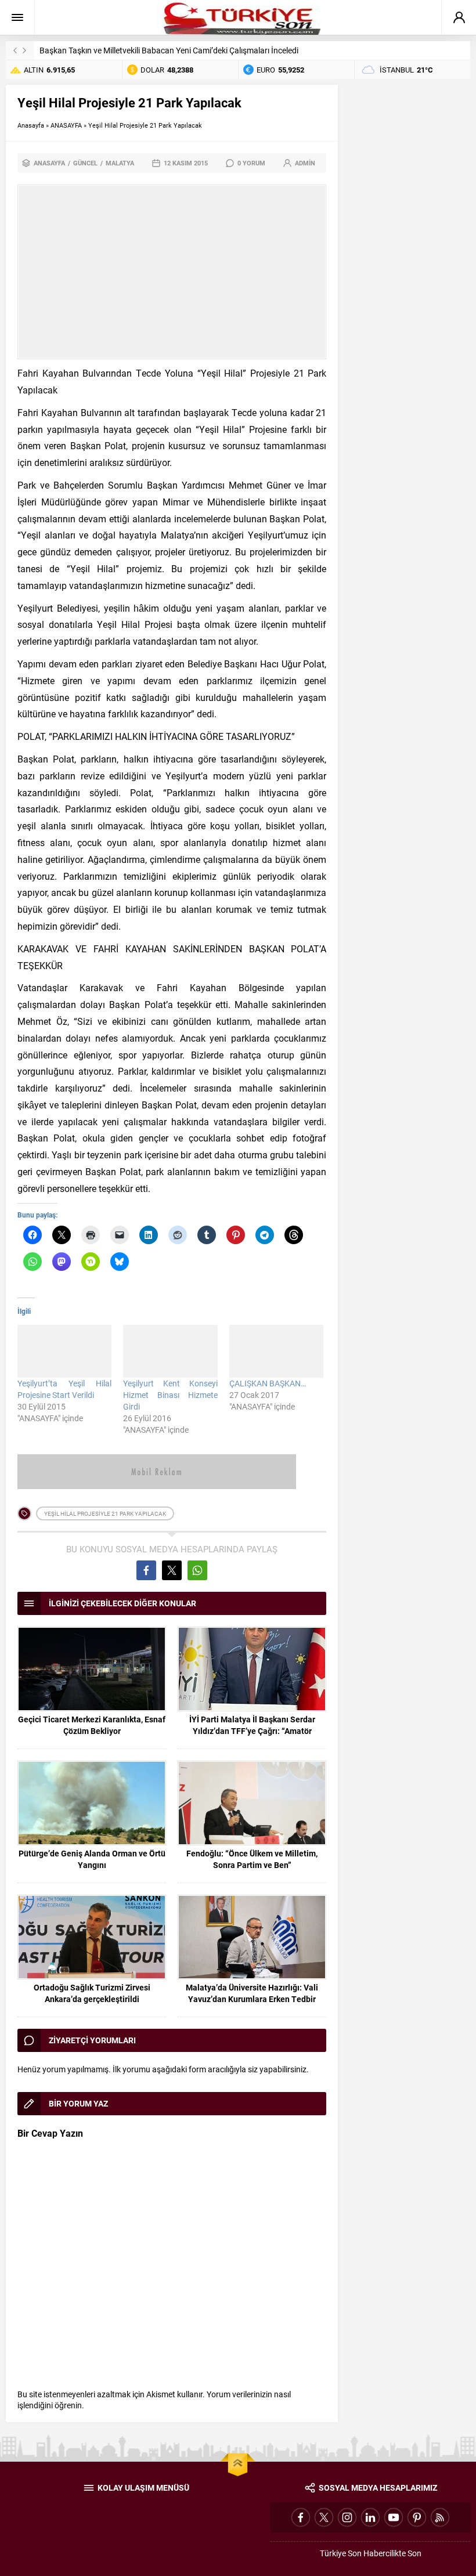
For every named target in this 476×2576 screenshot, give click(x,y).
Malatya (120, 163)
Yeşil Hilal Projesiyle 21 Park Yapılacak (105, 1513)
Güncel (85, 163)
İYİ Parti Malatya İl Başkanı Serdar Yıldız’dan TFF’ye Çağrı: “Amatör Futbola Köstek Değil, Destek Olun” (252, 1731)
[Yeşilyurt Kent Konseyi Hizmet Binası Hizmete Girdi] (170, 1351)
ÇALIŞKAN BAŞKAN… (268, 1383)
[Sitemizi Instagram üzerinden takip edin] (347, 2517)
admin (305, 163)
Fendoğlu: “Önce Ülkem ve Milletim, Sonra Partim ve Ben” (252, 1859)
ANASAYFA (66, 125)
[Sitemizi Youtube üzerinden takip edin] (394, 2517)
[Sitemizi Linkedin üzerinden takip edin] (370, 2517)
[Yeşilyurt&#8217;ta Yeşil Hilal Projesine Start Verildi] (64, 1351)
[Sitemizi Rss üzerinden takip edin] (440, 2517)
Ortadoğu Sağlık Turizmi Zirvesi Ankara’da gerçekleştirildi (92, 1993)
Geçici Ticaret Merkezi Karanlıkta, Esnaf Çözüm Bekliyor (92, 1725)
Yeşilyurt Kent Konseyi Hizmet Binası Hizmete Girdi (170, 1395)
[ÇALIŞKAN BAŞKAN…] (276, 1351)
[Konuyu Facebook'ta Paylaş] (146, 1570)
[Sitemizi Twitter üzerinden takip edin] (324, 2517)
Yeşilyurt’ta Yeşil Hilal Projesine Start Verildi (64, 1389)
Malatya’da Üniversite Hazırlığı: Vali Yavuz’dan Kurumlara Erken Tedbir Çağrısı (252, 1999)
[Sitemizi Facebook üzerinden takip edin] (301, 2517)
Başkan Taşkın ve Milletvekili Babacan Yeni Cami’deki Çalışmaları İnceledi (169, 50)
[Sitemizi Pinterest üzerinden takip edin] (417, 2517)
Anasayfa (31, 125)
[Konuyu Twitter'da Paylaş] (172, 1570)
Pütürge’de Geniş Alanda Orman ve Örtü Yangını (92, 1859)
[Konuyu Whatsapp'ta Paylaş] (197, 1570)
